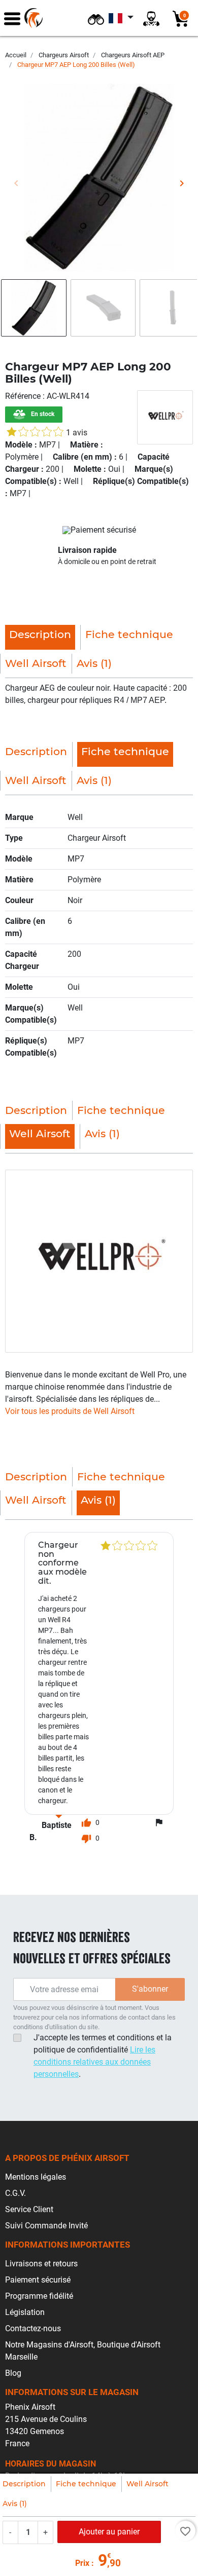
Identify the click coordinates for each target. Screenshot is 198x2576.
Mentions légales (36, 2177)
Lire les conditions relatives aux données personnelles (94, 2062)
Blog (13, 2373)
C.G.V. (15, 2193)
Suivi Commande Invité (46, 2226)
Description (24, 2484)
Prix (82, 2563)
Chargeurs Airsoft (64, 55)
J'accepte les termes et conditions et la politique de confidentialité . (103, 2056)
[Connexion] (151, 18)
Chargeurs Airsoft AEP (133, 55)
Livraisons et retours (41, 2264)
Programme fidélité (39, 2296)
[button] (96, 18)
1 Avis (77, 433)
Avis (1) (15, 2504)
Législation (25, 2312)
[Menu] (12, 18)
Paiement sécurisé (38, 2280)
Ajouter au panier (109, 2532)
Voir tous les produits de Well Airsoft (70, 1411)
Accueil (16, 55)
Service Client (29, 2209)
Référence (24, 396)
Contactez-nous (33, 2328)
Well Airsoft (147, 2484)
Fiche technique (86, 2484)
